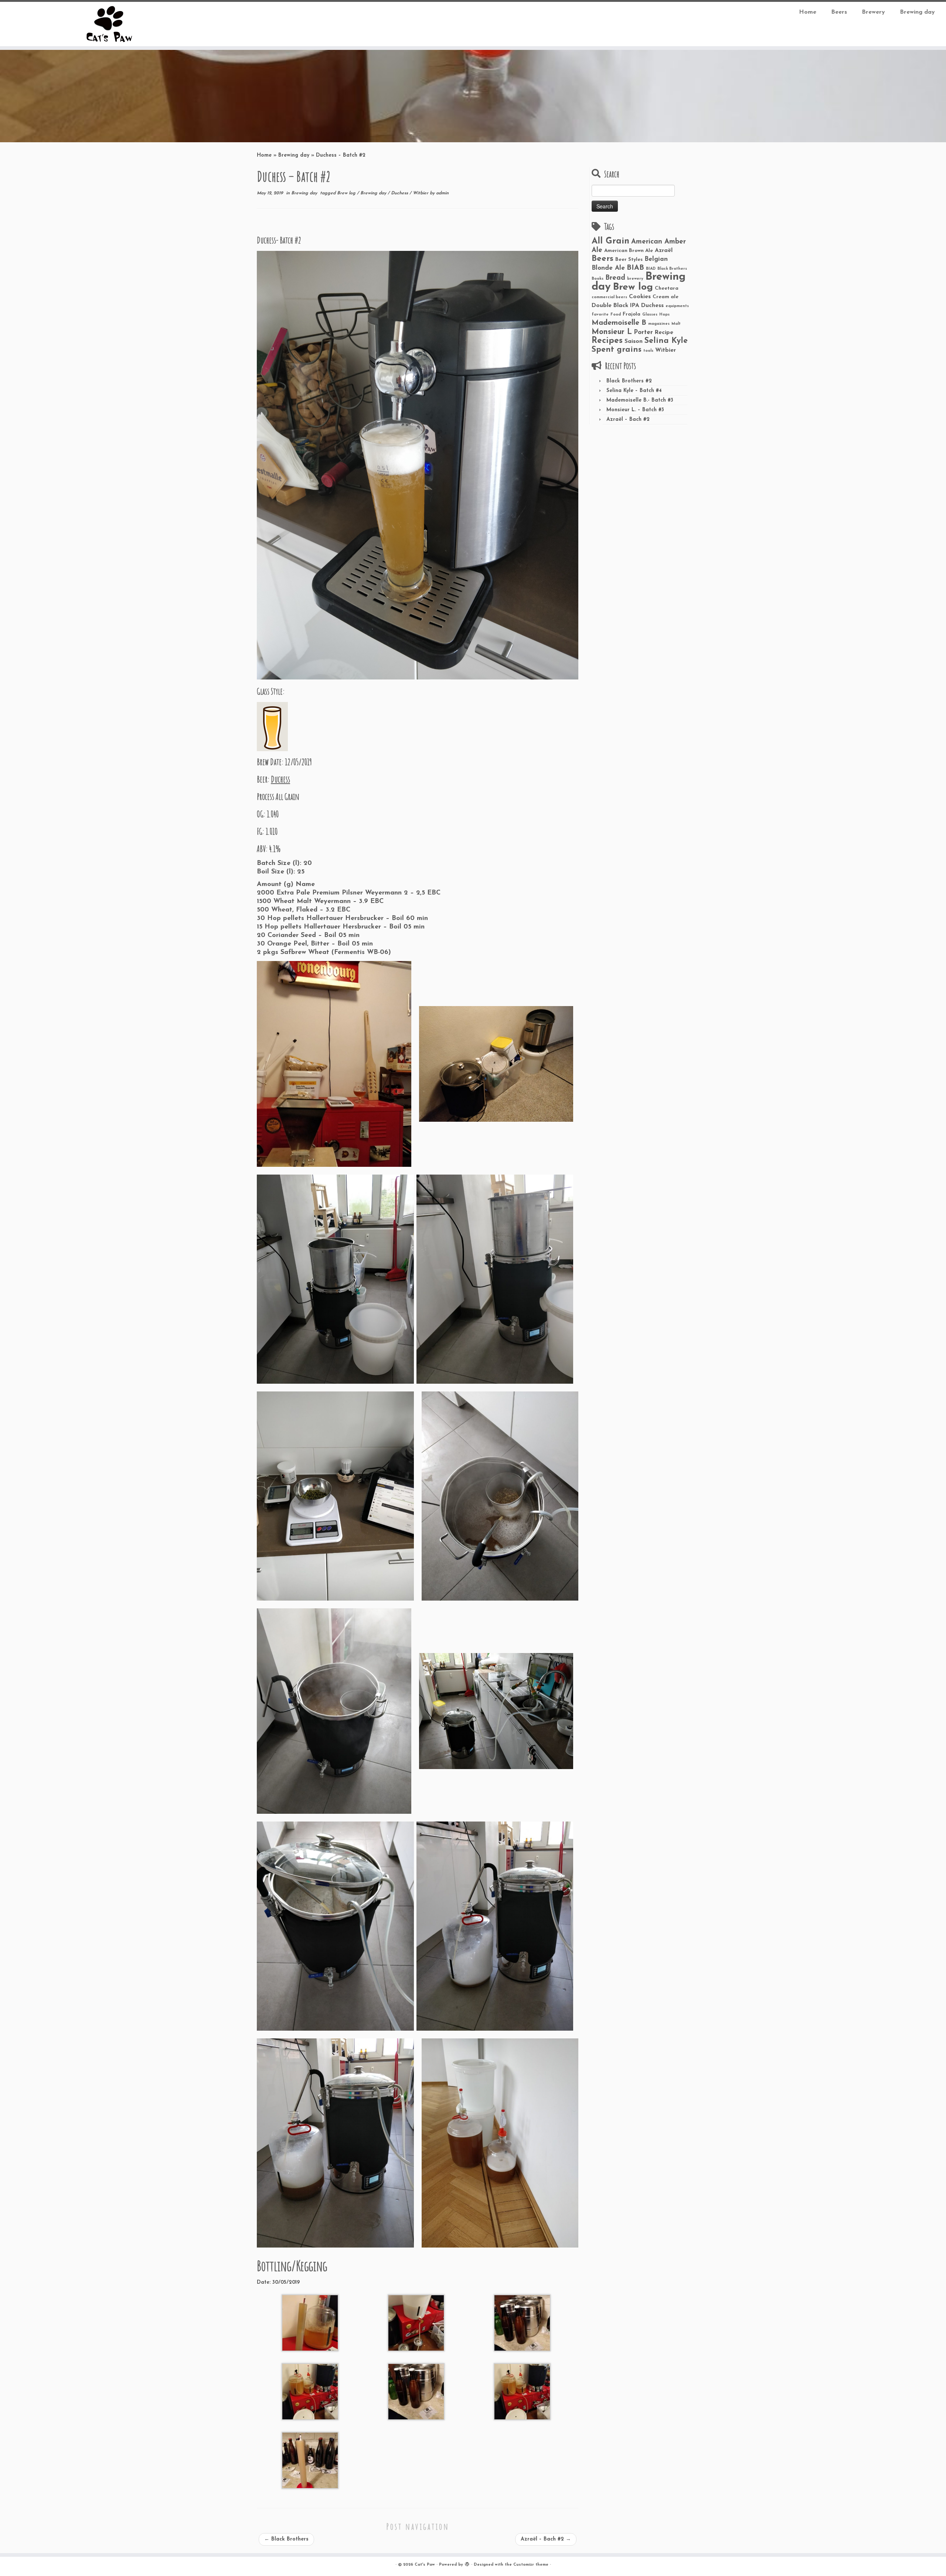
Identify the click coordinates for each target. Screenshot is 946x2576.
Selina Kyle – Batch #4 (634, 391)
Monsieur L (612, 332)
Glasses (650, 315)
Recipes (607, 341)
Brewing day (917, 12)
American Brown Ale (629, 251)
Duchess (400, 193)
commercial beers (609, 297)
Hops (664, 315)
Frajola (632, 314)
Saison (634, 341)
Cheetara (667, 288)
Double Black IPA (615, 306)
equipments (677, 306)
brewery (635, 279)
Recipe (664, 333)
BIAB (635, 268)
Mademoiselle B (619, 323)
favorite (600, 315)
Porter (643, 332)
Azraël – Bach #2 (546, 2539)
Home (808, 12)
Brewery (873, 12)
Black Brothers (286, 2539)
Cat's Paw (425, 2565)
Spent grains (617, 350)
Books (598, 279)
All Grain (610, 241)
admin (442, 193)
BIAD (651, 269)
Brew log (347, 193)
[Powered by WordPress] (467, 2563)
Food (616, 315)
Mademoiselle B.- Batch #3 (640, 400)
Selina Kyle (666, 341)
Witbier (421, 193)
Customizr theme (531, 2565)
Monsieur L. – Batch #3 (635, 410)
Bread (615, 278)
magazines (659, 324)
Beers (839, 12)
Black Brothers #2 (629, 381)
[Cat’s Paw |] (109, 24)
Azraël (664, 251)
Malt (676, 324)
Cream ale (666, 297)
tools (648, 351)
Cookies (640, 297)
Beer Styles (629, 260)
